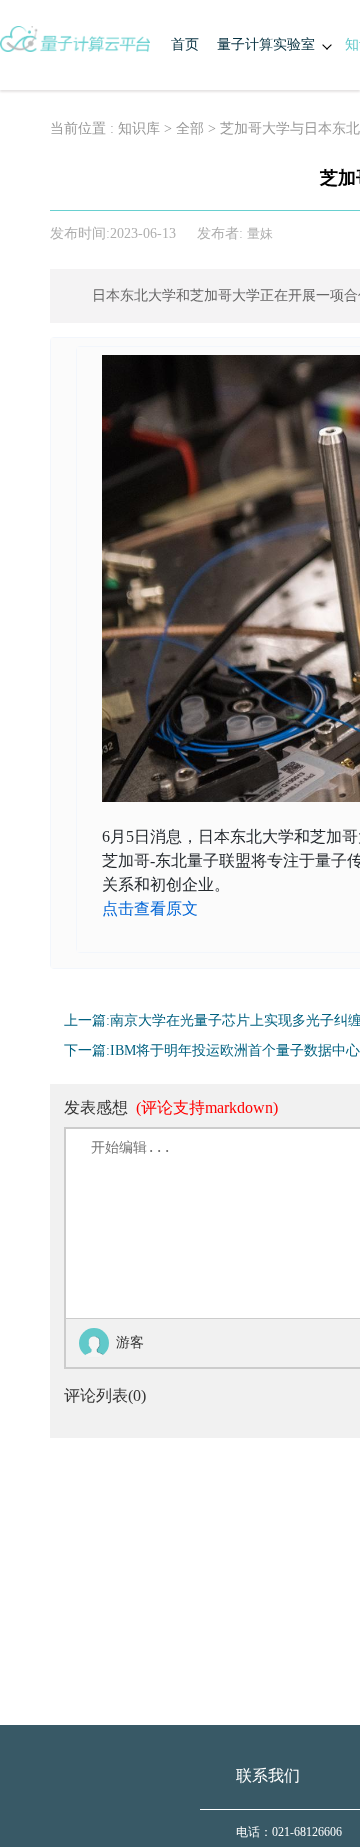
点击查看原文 (150, 908)
